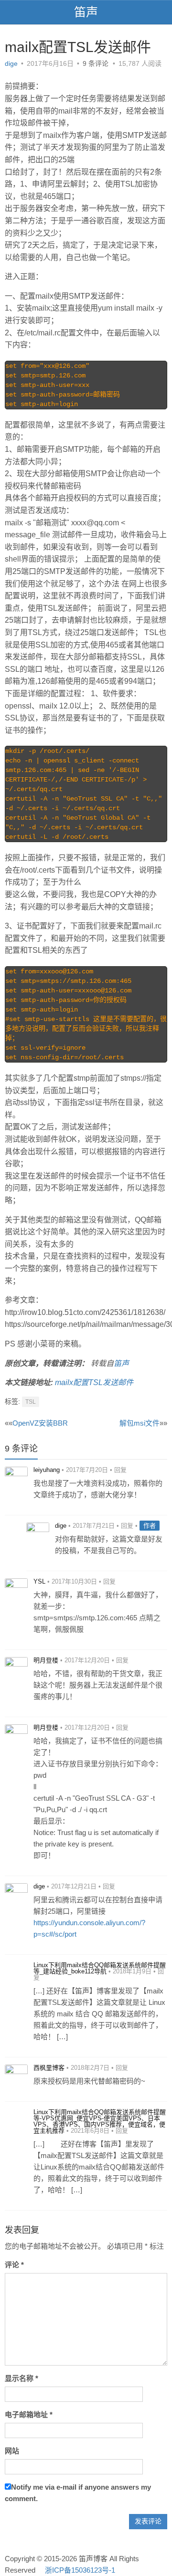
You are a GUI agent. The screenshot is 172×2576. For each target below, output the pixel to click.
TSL (31, 1402)
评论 (14, 2265)
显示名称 (21, 2378)
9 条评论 (96, 63)
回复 (120, 1470)
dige (11, 63)
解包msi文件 (140, 1423)
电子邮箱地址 (29, 2414)
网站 (12, 2451)
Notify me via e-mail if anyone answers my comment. (78, 2493)
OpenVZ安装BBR (40, 1423)
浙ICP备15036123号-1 (80, 2570)
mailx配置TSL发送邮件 (94, 1382)
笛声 (86, 12)
